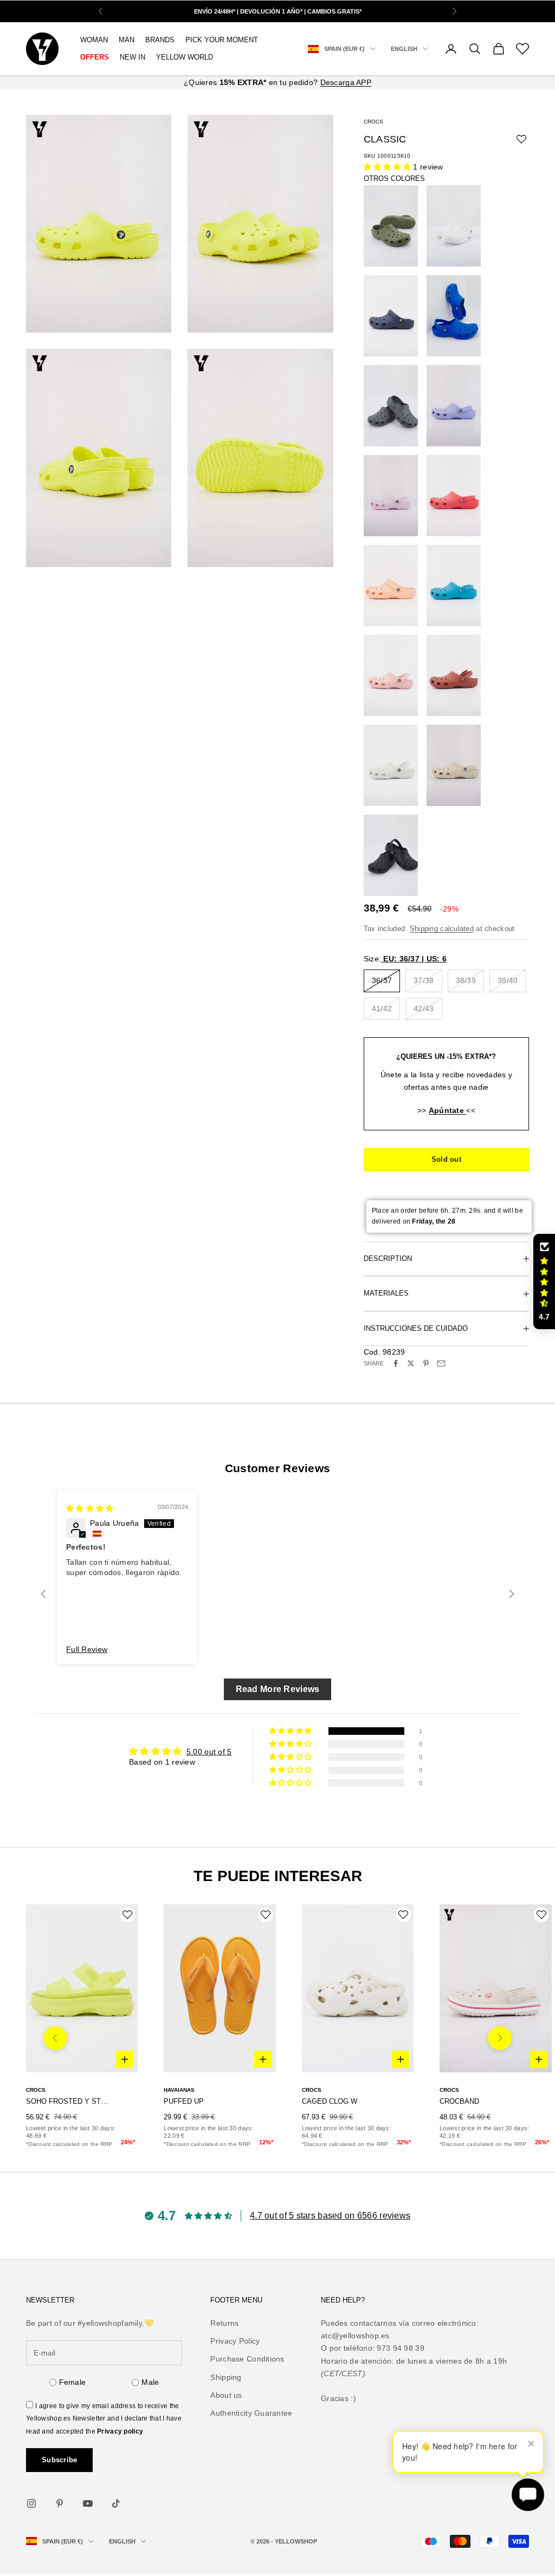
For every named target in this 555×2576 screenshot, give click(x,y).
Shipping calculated (442, 929)
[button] (389, 167)
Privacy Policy (235, 2341)
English (404, 49)
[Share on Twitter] (411, 1363)
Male (150, 2382)
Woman (94, 40)
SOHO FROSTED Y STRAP (67, 2101)
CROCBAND (459, 2101)
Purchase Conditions (247, 2359)
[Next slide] (512, 1594)
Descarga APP (346, 82)
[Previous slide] (43, 1594)
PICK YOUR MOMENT (222, 40)
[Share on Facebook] (396, 1363)
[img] (90, 1508)
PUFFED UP (184, 2101)
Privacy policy (120, 2431)
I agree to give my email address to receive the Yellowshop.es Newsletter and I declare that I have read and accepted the (104, 2418)
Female (73, 2382)
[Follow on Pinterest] (60, 2503)
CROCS (373, 122)
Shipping (226, 2377)
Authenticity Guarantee (251, 2413)
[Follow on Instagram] (31, 2503)
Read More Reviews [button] (278, 1689)
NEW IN (133, 57)
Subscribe (59, 2460)
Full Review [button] (87, 1649)
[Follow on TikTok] (116, 2503)
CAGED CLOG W (330, 2101)
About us (226, 2395)
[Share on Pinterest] (426, 1363)
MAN (127, 40)
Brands (160, 40)
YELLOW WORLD (185, 57)
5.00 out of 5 (209, 1752)
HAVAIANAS (179, 2090)
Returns (224, 2323)
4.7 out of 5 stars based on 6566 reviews (330, 2216)
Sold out (446, 1159)
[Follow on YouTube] (88, 2503)
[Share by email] (441, 1363)
